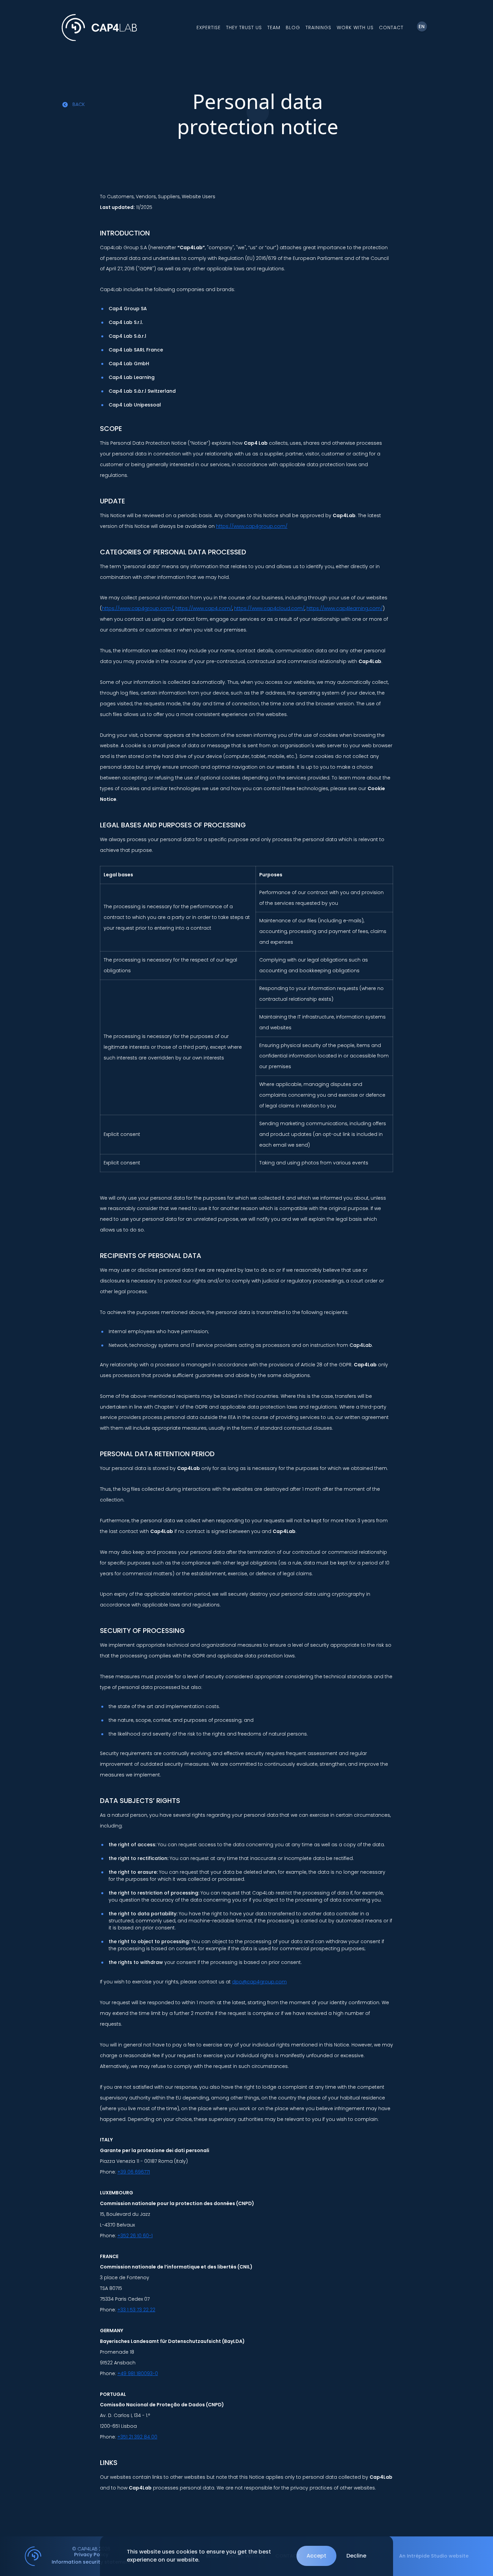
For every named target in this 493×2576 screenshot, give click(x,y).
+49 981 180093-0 (138, 2373)
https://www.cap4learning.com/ (345, 608)
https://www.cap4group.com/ (252, 526)
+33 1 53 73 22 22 (136, 2310)
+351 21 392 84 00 (137, 2437)
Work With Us (355, 28)
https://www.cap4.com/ (204, 608)
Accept (316, 2556)
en (422, 26)
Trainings (318, 28)
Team (274, 28)
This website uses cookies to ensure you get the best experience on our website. (199, 2556)
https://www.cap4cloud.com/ (269, 608)
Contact (391, 28)
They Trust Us (244, 28)
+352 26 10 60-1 (135, 2236)
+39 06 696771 (134, 2172)
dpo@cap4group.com (259, 1982)
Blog (293, 28)
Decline (356, 2556)
